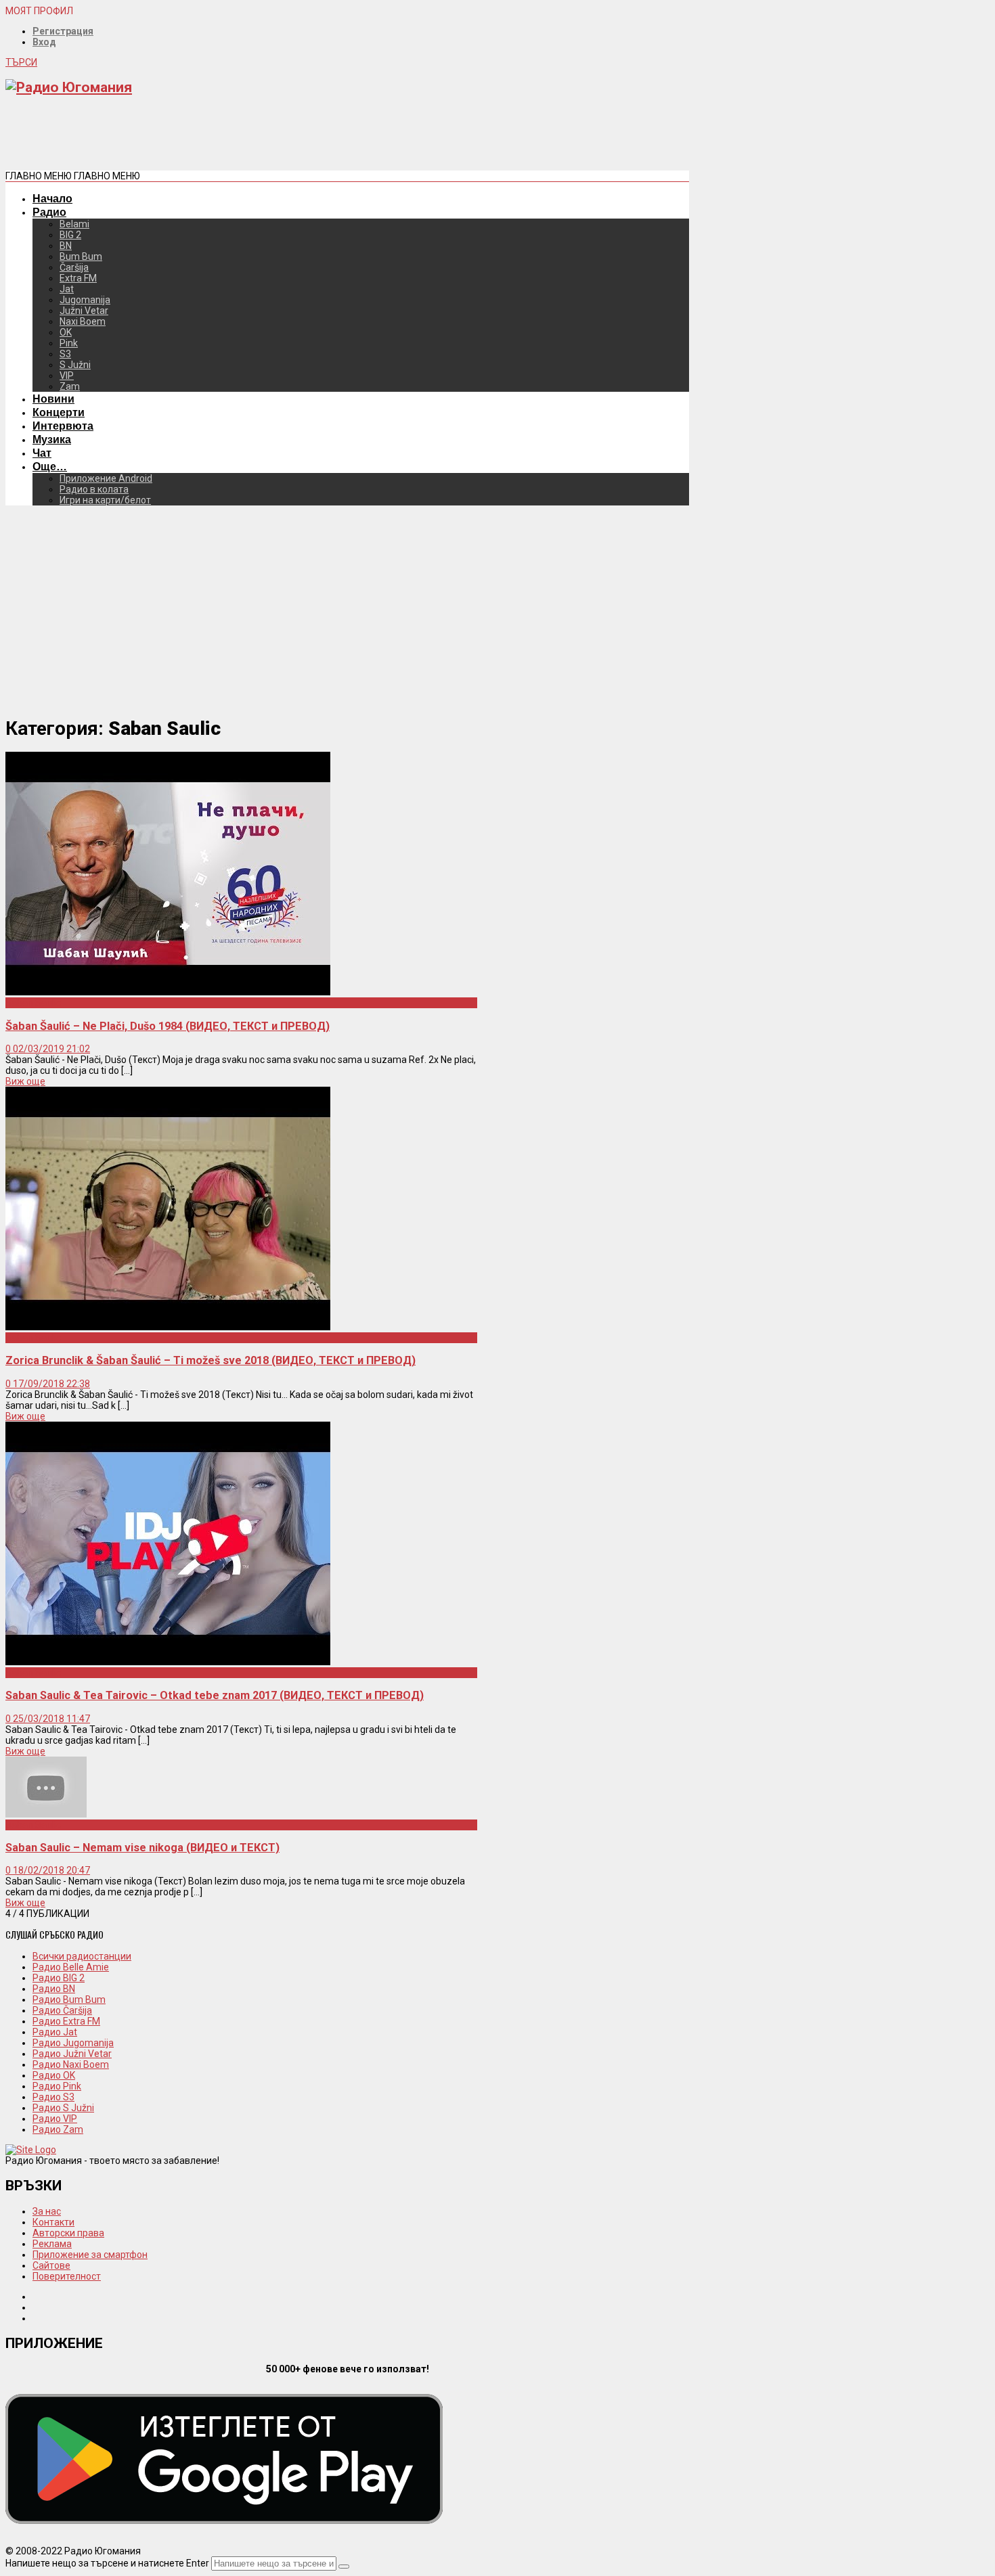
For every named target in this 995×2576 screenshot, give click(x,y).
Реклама (52, 2244)
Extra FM (78, 278)
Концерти (59, 412)
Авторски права (68, 2233)
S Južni (75, 365)
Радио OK (54, 2075)
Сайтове (51, 2265)
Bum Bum (81, 256)
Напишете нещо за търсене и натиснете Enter (107, 2563)
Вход (44, 42)
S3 (65, 354)
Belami (74, 224)
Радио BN (54, 1989)
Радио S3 (53, 2097)
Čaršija (74, 267)
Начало (52, 198)
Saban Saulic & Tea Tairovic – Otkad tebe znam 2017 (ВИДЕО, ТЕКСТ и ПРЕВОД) (215, 1695)
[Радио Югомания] (69, 87)
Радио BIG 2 (59, 1978)
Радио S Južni (63, 2108)
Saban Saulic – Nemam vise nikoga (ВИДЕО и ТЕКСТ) (142, 1848)
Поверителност (67, 2276)
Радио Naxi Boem (71, 2064)
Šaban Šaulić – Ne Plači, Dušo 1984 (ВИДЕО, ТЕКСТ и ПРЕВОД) (168, 1026)
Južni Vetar (84, 311)
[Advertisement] (252, 138)
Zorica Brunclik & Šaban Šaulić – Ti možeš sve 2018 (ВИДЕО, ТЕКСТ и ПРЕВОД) (211, 1360)
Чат (42, 453)
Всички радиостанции (82, 1956)
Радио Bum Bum (69, 1999)
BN (66, 246)
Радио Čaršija (62, 2010)
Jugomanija (85, 300)
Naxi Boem (83, 321)
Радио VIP (55, 2119)
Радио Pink (57, 2086)
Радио (49, 212)
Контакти (53, 2222)
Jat (67, 289)
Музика (52, 439)
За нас (47, 2211)
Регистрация (63, 31)
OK (66, 332)
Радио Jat (55, 2032)
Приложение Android (106, 478)
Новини (53, 399)
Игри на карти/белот (105, 500)
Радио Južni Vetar (72, 2054)
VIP (67, 376)
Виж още (25, 1081)
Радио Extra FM (66, 2021)
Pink (69, 343)
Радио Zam (58, 2129)
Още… (50, 466)
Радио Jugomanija (73, 2043)
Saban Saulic (33, 1003)
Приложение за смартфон (90, 2255)
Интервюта (63, 426)
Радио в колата (94, 489)
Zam (70, 386)
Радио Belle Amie (71, 1967)
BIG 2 (70, 235)
